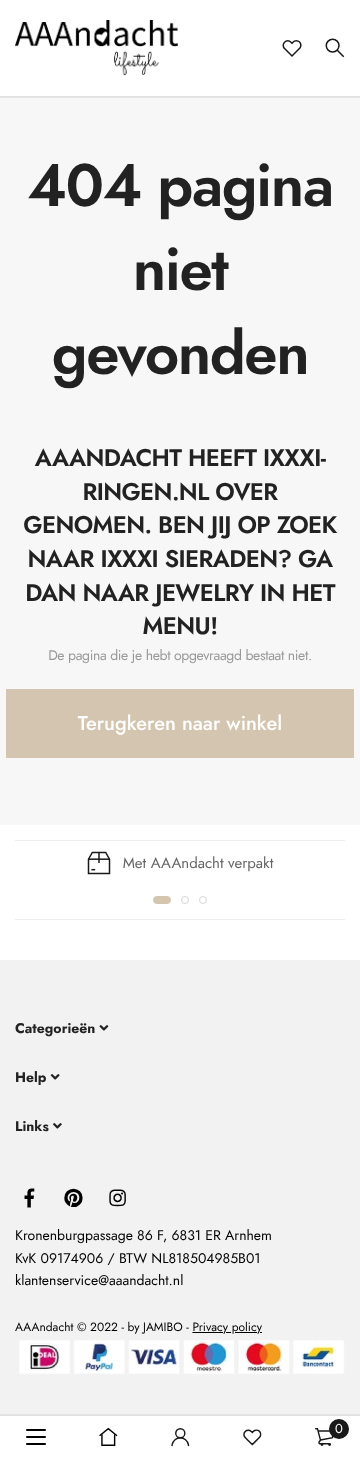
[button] (162, 900)
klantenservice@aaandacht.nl (99, 1281)
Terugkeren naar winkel (180, 723)
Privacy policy (227, 1327)
